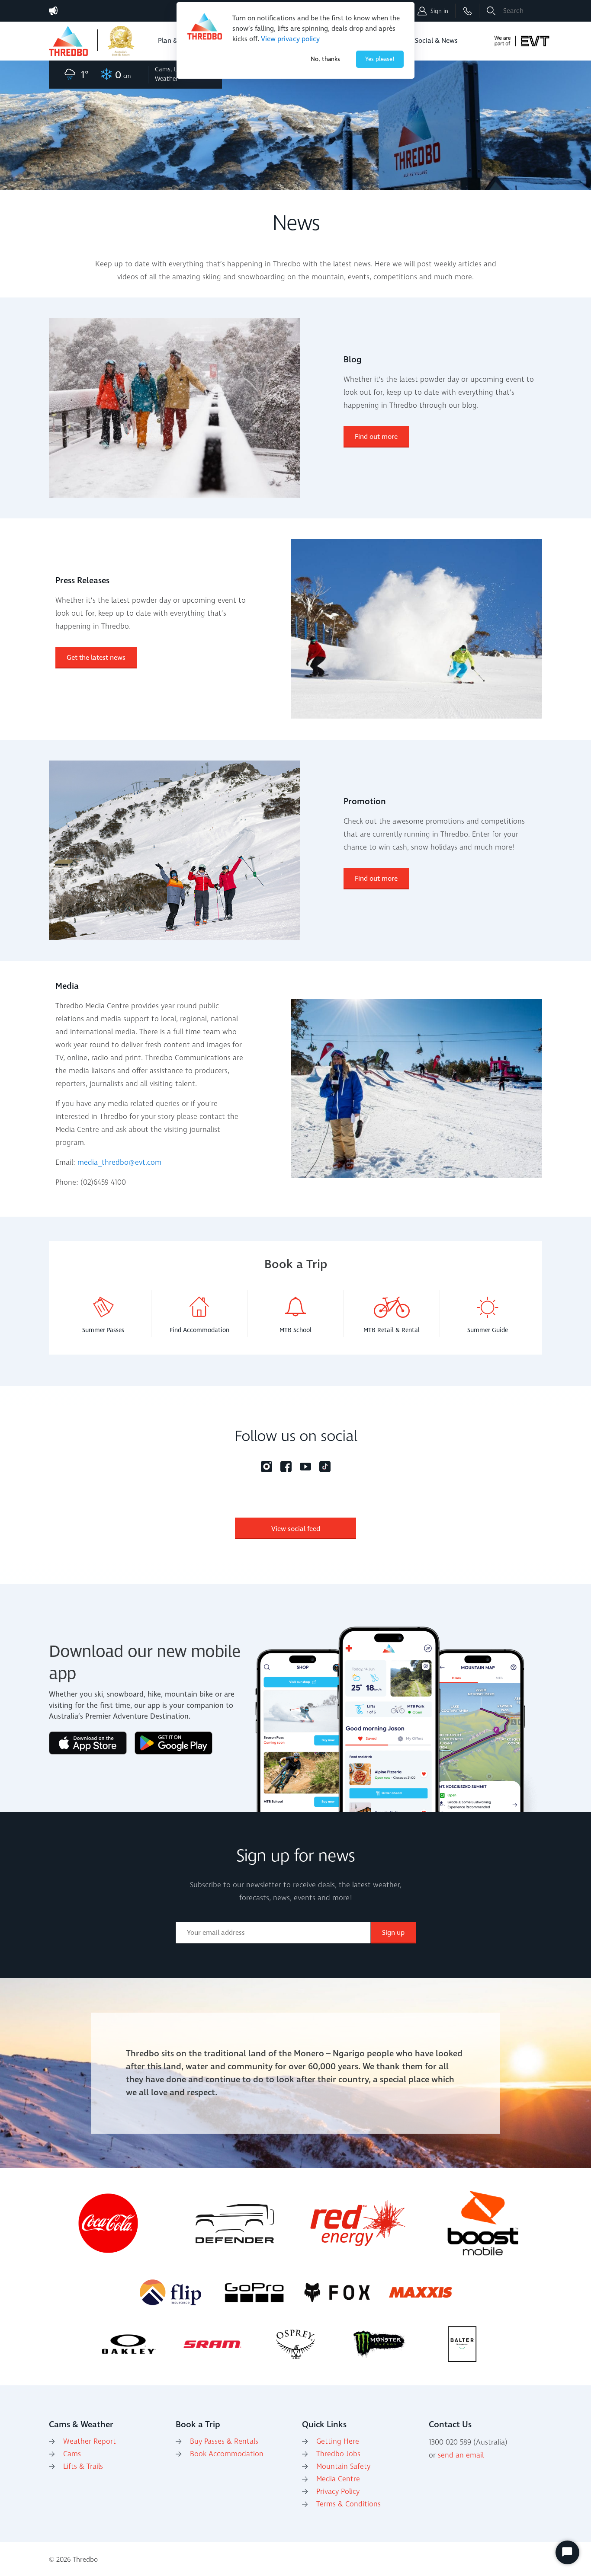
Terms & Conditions (348, 2504)
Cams (72, 2454)
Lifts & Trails (83, 2467)
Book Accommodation (227, 2454)
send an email (461, 2455)
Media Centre (338, 2479)
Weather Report (90, 2442)
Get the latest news (96, 658)
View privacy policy (290, 39)
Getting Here (338, 2442)
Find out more (376, 437)
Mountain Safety (343, 2467)
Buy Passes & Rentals (224, 2442)
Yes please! (380, 59)
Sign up (393, 1933)
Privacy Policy (338, 2492)
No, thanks (325, 59)
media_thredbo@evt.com (119, 1163)
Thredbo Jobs (338, 2454)
